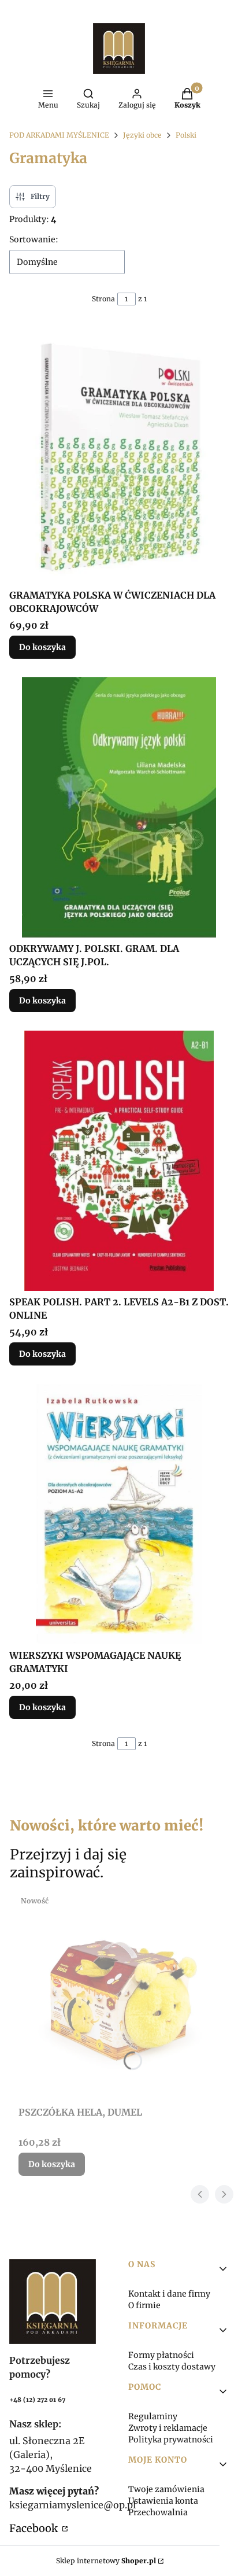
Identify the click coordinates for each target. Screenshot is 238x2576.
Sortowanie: (34, 239)
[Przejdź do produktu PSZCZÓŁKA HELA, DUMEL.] (124, 1996)
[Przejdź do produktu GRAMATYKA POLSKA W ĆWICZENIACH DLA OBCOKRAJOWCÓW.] (119, 454)
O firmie (144, 2305)
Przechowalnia (158, 2512)
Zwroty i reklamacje (168, 2428)
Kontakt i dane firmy (169, 2294)
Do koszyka (42, 647)
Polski (186, 135)
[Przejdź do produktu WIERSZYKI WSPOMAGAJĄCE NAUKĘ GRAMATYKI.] (119, 1514)
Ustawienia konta (163, 2501)
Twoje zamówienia (166, 2489)
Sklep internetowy (106, 2561)
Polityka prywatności (171, 2440)
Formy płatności (161, 2355)
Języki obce (142, 135)
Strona (103, 299)
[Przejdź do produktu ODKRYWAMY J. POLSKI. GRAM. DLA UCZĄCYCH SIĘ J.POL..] (119, 807)
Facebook (35, 2528)
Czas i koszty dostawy (172, 2367)
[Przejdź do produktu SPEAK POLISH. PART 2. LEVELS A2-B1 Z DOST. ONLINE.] (119, 1161)
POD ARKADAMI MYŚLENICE (59, 135)
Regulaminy (153, 2416)
